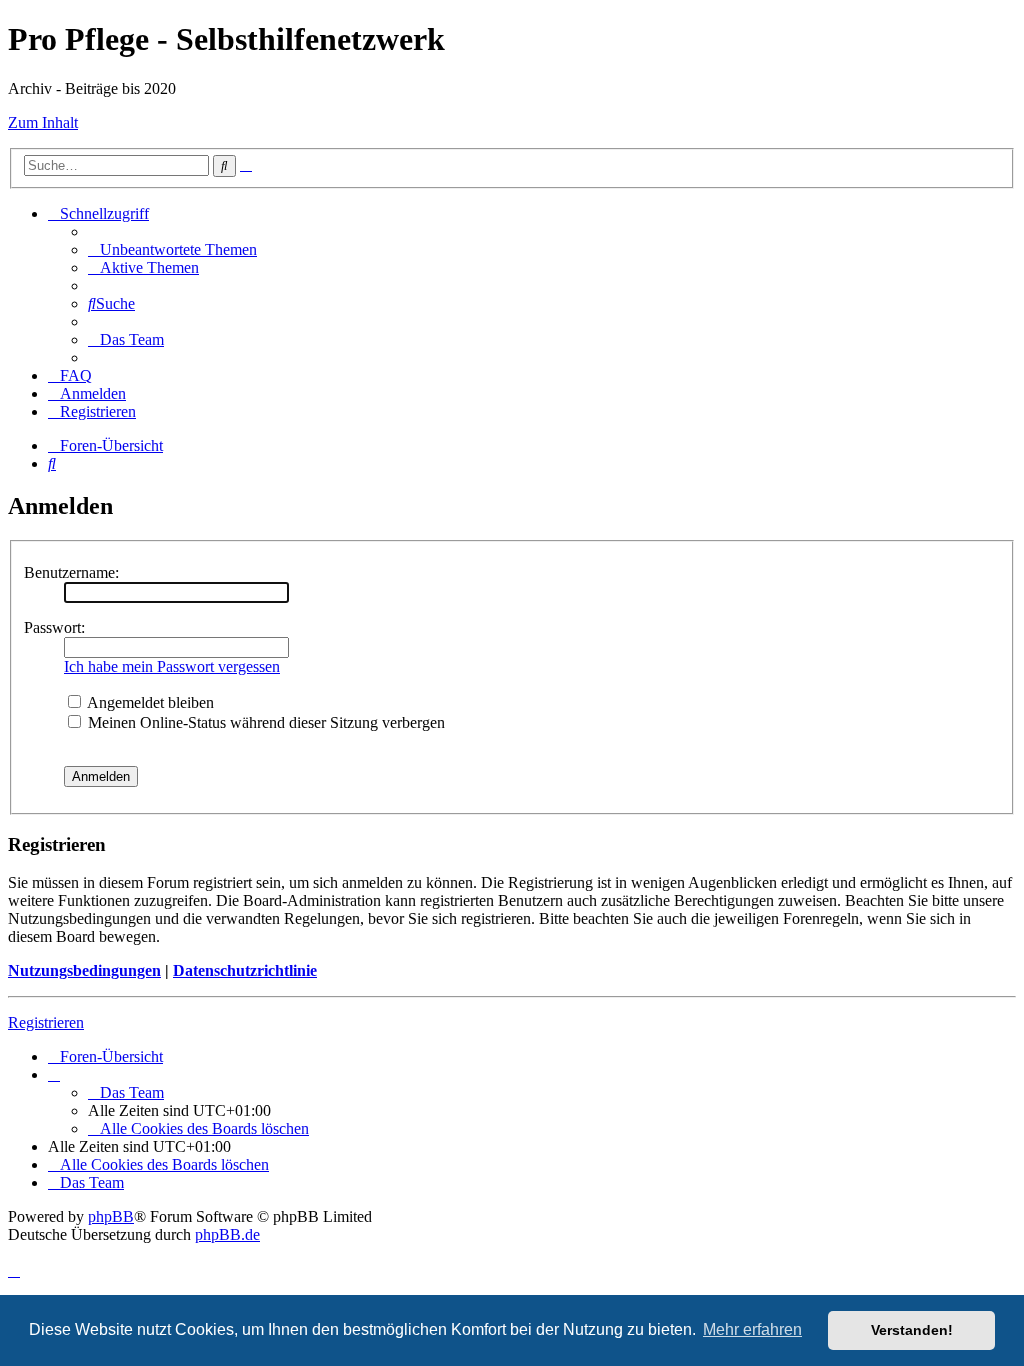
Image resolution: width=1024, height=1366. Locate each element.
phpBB (111, 1216)
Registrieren (46, 1022)
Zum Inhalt (43, 122)
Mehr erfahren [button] (752, 1329)
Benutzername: (71, 572)
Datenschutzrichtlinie (245, 970)
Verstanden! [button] (912, 1330)
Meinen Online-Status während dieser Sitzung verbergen (264, 722)
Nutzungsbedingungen (84, 970)
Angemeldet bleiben (149, 702)
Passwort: (54, 627)
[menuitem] (172, 249)
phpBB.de (227, 1234)
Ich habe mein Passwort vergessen (172, 666)
